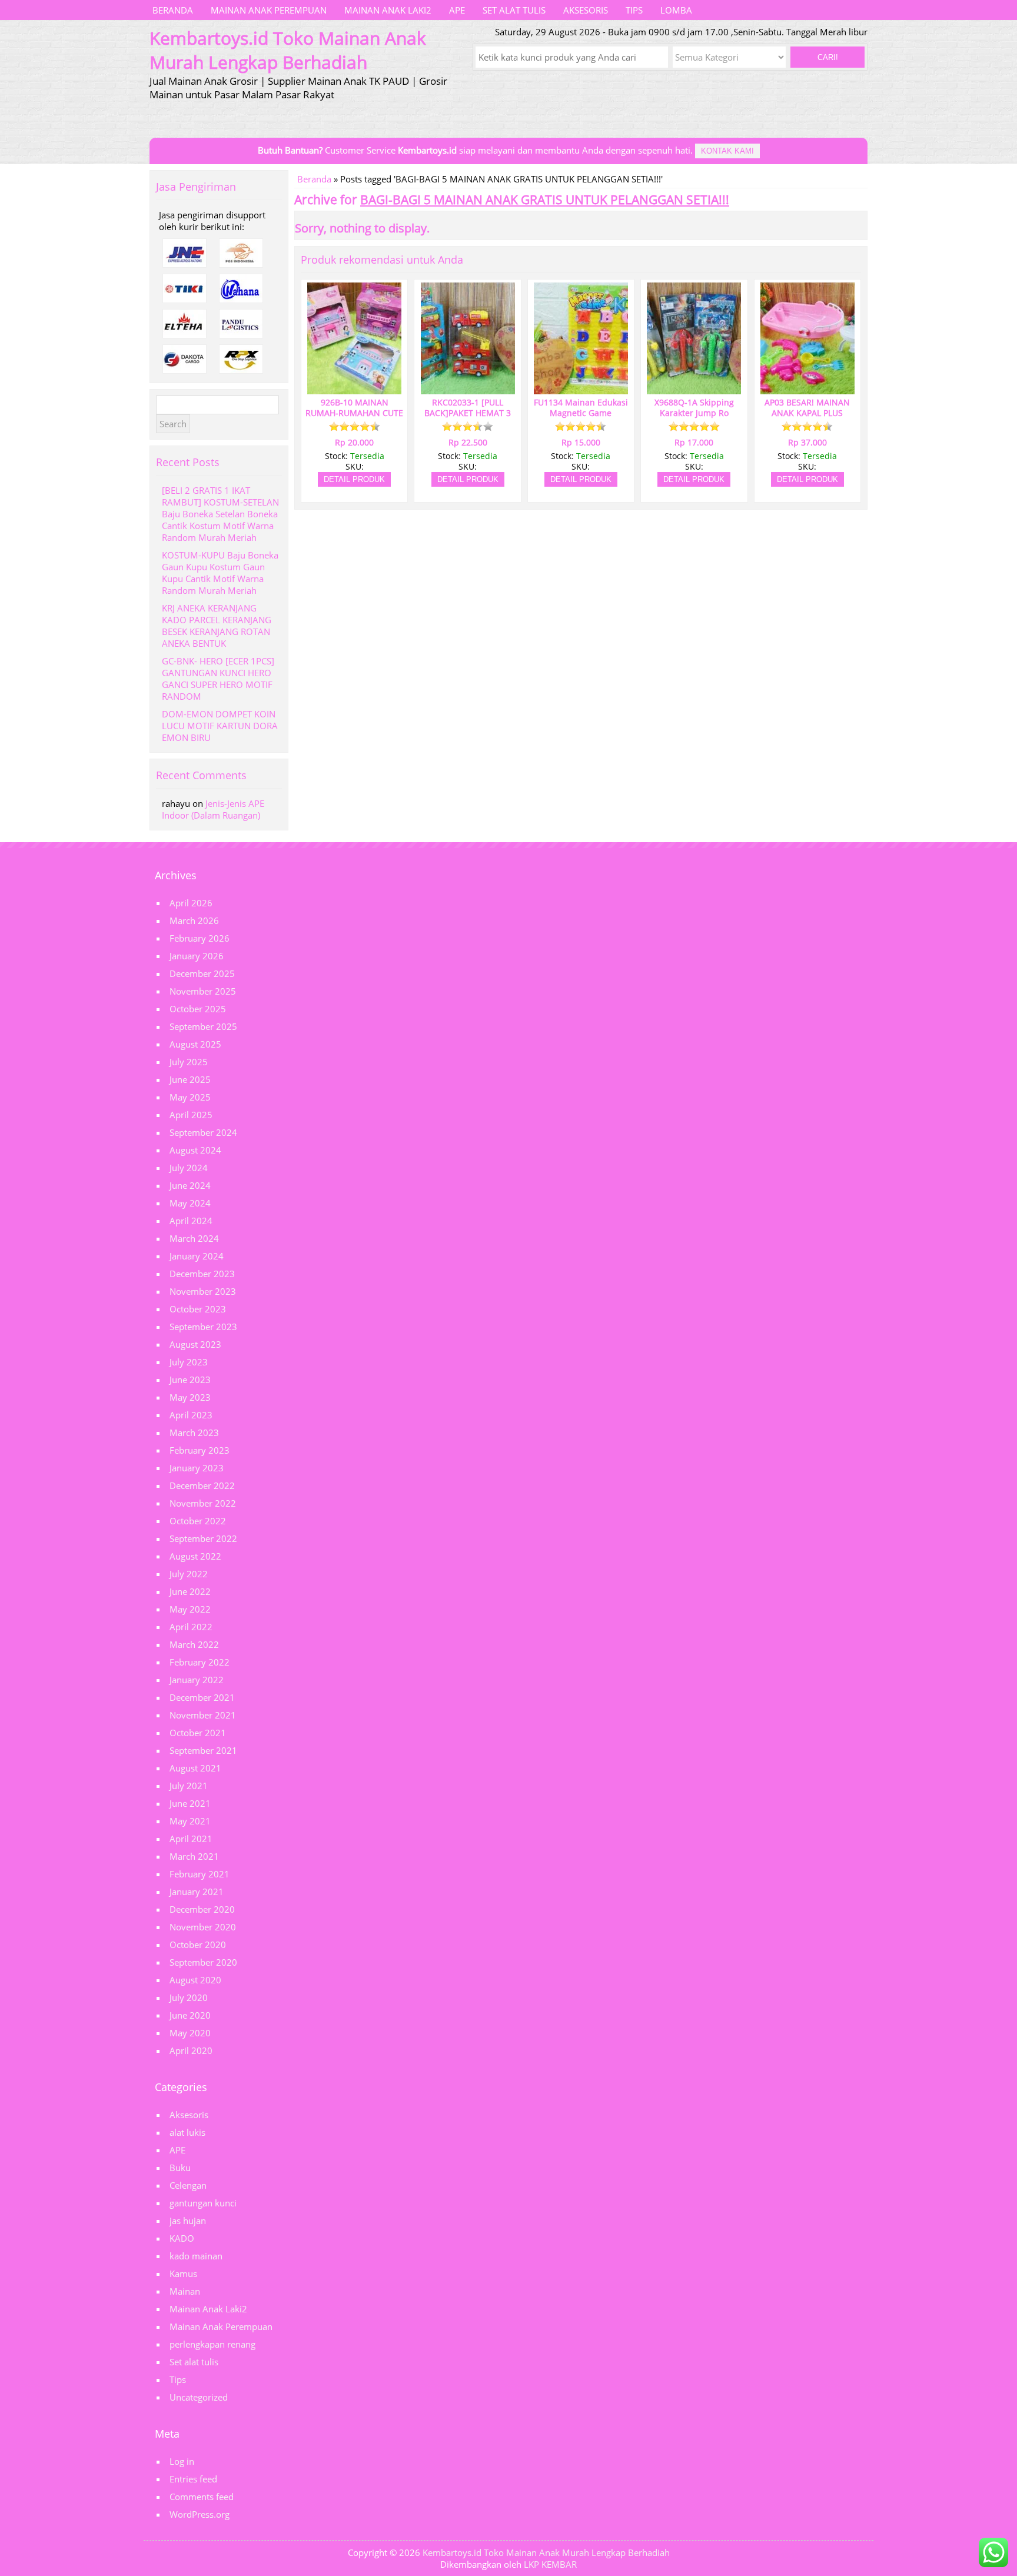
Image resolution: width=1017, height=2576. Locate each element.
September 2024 (203, 1132)
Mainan (185, 2291)
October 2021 (198, 1733)
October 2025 (198, 1009)
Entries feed (193, 2479)
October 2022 (198, 1521)
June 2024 (190, 1185)
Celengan (188, 2185)
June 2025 (190, 1079)
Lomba (676, 10)
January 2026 (197, 956)
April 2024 (191, 1221)
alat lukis (187, 2132)
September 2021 (203, 1750)
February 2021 (200, 1874)
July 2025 (189, 1062)
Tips (634, 10)
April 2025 (191, 1115)
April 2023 (191, 1415)
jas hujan (188, 2221)
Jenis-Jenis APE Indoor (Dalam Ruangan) (213, 809)
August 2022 (195, 1556)
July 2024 (189, 1168)
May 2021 (190, 1821)
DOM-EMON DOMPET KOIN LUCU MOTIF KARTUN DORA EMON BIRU (220, 726)
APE (457, 10)
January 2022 (197, 1680)
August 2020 (195, 1980)
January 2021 (197, 1892)
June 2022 (190, 1591)
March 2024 (194, 1238)
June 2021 (190, 1803)
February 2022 (200, 1662)
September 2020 (203, 1962)
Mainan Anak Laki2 (388, 10)
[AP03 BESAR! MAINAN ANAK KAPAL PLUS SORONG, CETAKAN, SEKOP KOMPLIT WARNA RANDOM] (807, 389)
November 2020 (203, 1927)
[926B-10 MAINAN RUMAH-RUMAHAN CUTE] (354, 389)
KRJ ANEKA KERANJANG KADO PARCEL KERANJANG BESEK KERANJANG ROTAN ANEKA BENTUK (217, 626)
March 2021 (194, 1856)
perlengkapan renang (212, 2344)
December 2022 (202, 1485)
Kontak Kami (727, 151)
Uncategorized (199, 2397)
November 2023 (203, 1291)
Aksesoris (586, 10)
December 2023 (202, 1274)
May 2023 (190, 1397)
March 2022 (194, 1644)
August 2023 (195, 1344)
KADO (182, 2238)
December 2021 (202, 1697)
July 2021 (189, 1786)
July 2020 (189, 1997)
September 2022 (203, 1538)
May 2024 (190, 1203)
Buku (180, 2168)
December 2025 (202, 973)
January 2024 (197, 1256)
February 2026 (200, 938)
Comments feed (202, 2497)
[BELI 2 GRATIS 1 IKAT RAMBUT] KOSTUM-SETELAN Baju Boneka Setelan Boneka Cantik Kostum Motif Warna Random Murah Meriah (220, 514)
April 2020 (191, 2050)
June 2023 (190, 1380)
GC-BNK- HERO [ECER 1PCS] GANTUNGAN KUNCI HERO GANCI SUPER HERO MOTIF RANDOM (218, 679)
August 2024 (195, 1150)
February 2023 (200, 1450)
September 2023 (203, 1327)
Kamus (183, 2273)
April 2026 (191, 903)
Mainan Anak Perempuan (269, 10)
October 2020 (198, 1945)
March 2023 (194, 1432)
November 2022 (203, 1503)
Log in (182, 2461)
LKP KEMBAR (550, 2564)
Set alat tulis (514, 10)
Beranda (173, 10)
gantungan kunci (203, 2203)
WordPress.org (200, 2514)
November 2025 (203, 991)
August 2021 (195, 1768)
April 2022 (191, 1627)
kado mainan (196, 2256)
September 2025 (203, 1026)
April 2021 (191, 1839)
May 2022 (190, 1609)
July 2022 (189, 1574)
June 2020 (190, 2015)
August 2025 (195, 1044)
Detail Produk (354, 479)
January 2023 (197, 1468)
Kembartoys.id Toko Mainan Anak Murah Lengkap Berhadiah (546, 2552)
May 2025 (190, 1097)
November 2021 (203, 1715)
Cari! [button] (828, 57)
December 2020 (202, 1909)
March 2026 (194, 920)
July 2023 (189, 1362)
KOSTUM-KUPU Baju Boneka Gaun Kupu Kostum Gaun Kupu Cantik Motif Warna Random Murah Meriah (220, 573)
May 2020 (190, 2033)
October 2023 (198, 1309)
